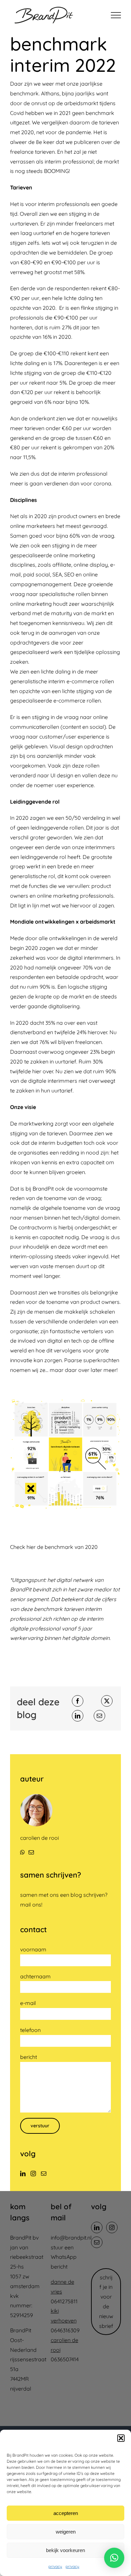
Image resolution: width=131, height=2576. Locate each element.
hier (32, 1547)
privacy (55, 2566)
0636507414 (65, 2359)
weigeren (66, 2532)
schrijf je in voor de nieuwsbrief (106, 2302)
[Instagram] (33, 2174)
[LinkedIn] (78, 1716)
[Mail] (44, 2174)
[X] (107, 1701)
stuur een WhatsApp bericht (64, 2257)
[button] (121, 2438)
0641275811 (64, 2301)
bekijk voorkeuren (65, 2550)
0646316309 (65, 2330)
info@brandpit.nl (71, 2238)
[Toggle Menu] (116, 15)
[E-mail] (99, 1716)
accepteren (66, 2513)
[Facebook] (78, 1701)
